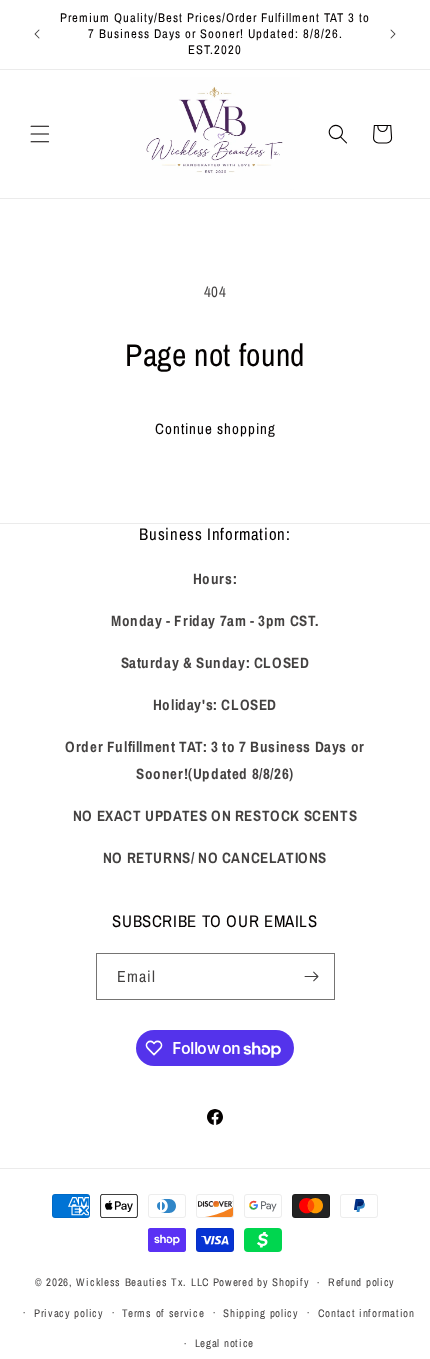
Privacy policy (69, 1313)
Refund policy (361, 1282)
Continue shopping (215, 428)
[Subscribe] (312, 976)
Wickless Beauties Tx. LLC (143, 1282)
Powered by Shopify (261, 1282)
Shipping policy (261, 1313)
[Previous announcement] (37, 34)
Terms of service (163, 1313)
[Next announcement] (393, 34)
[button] (40, 134)
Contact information (366, 1313)
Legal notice (224, 1343)
